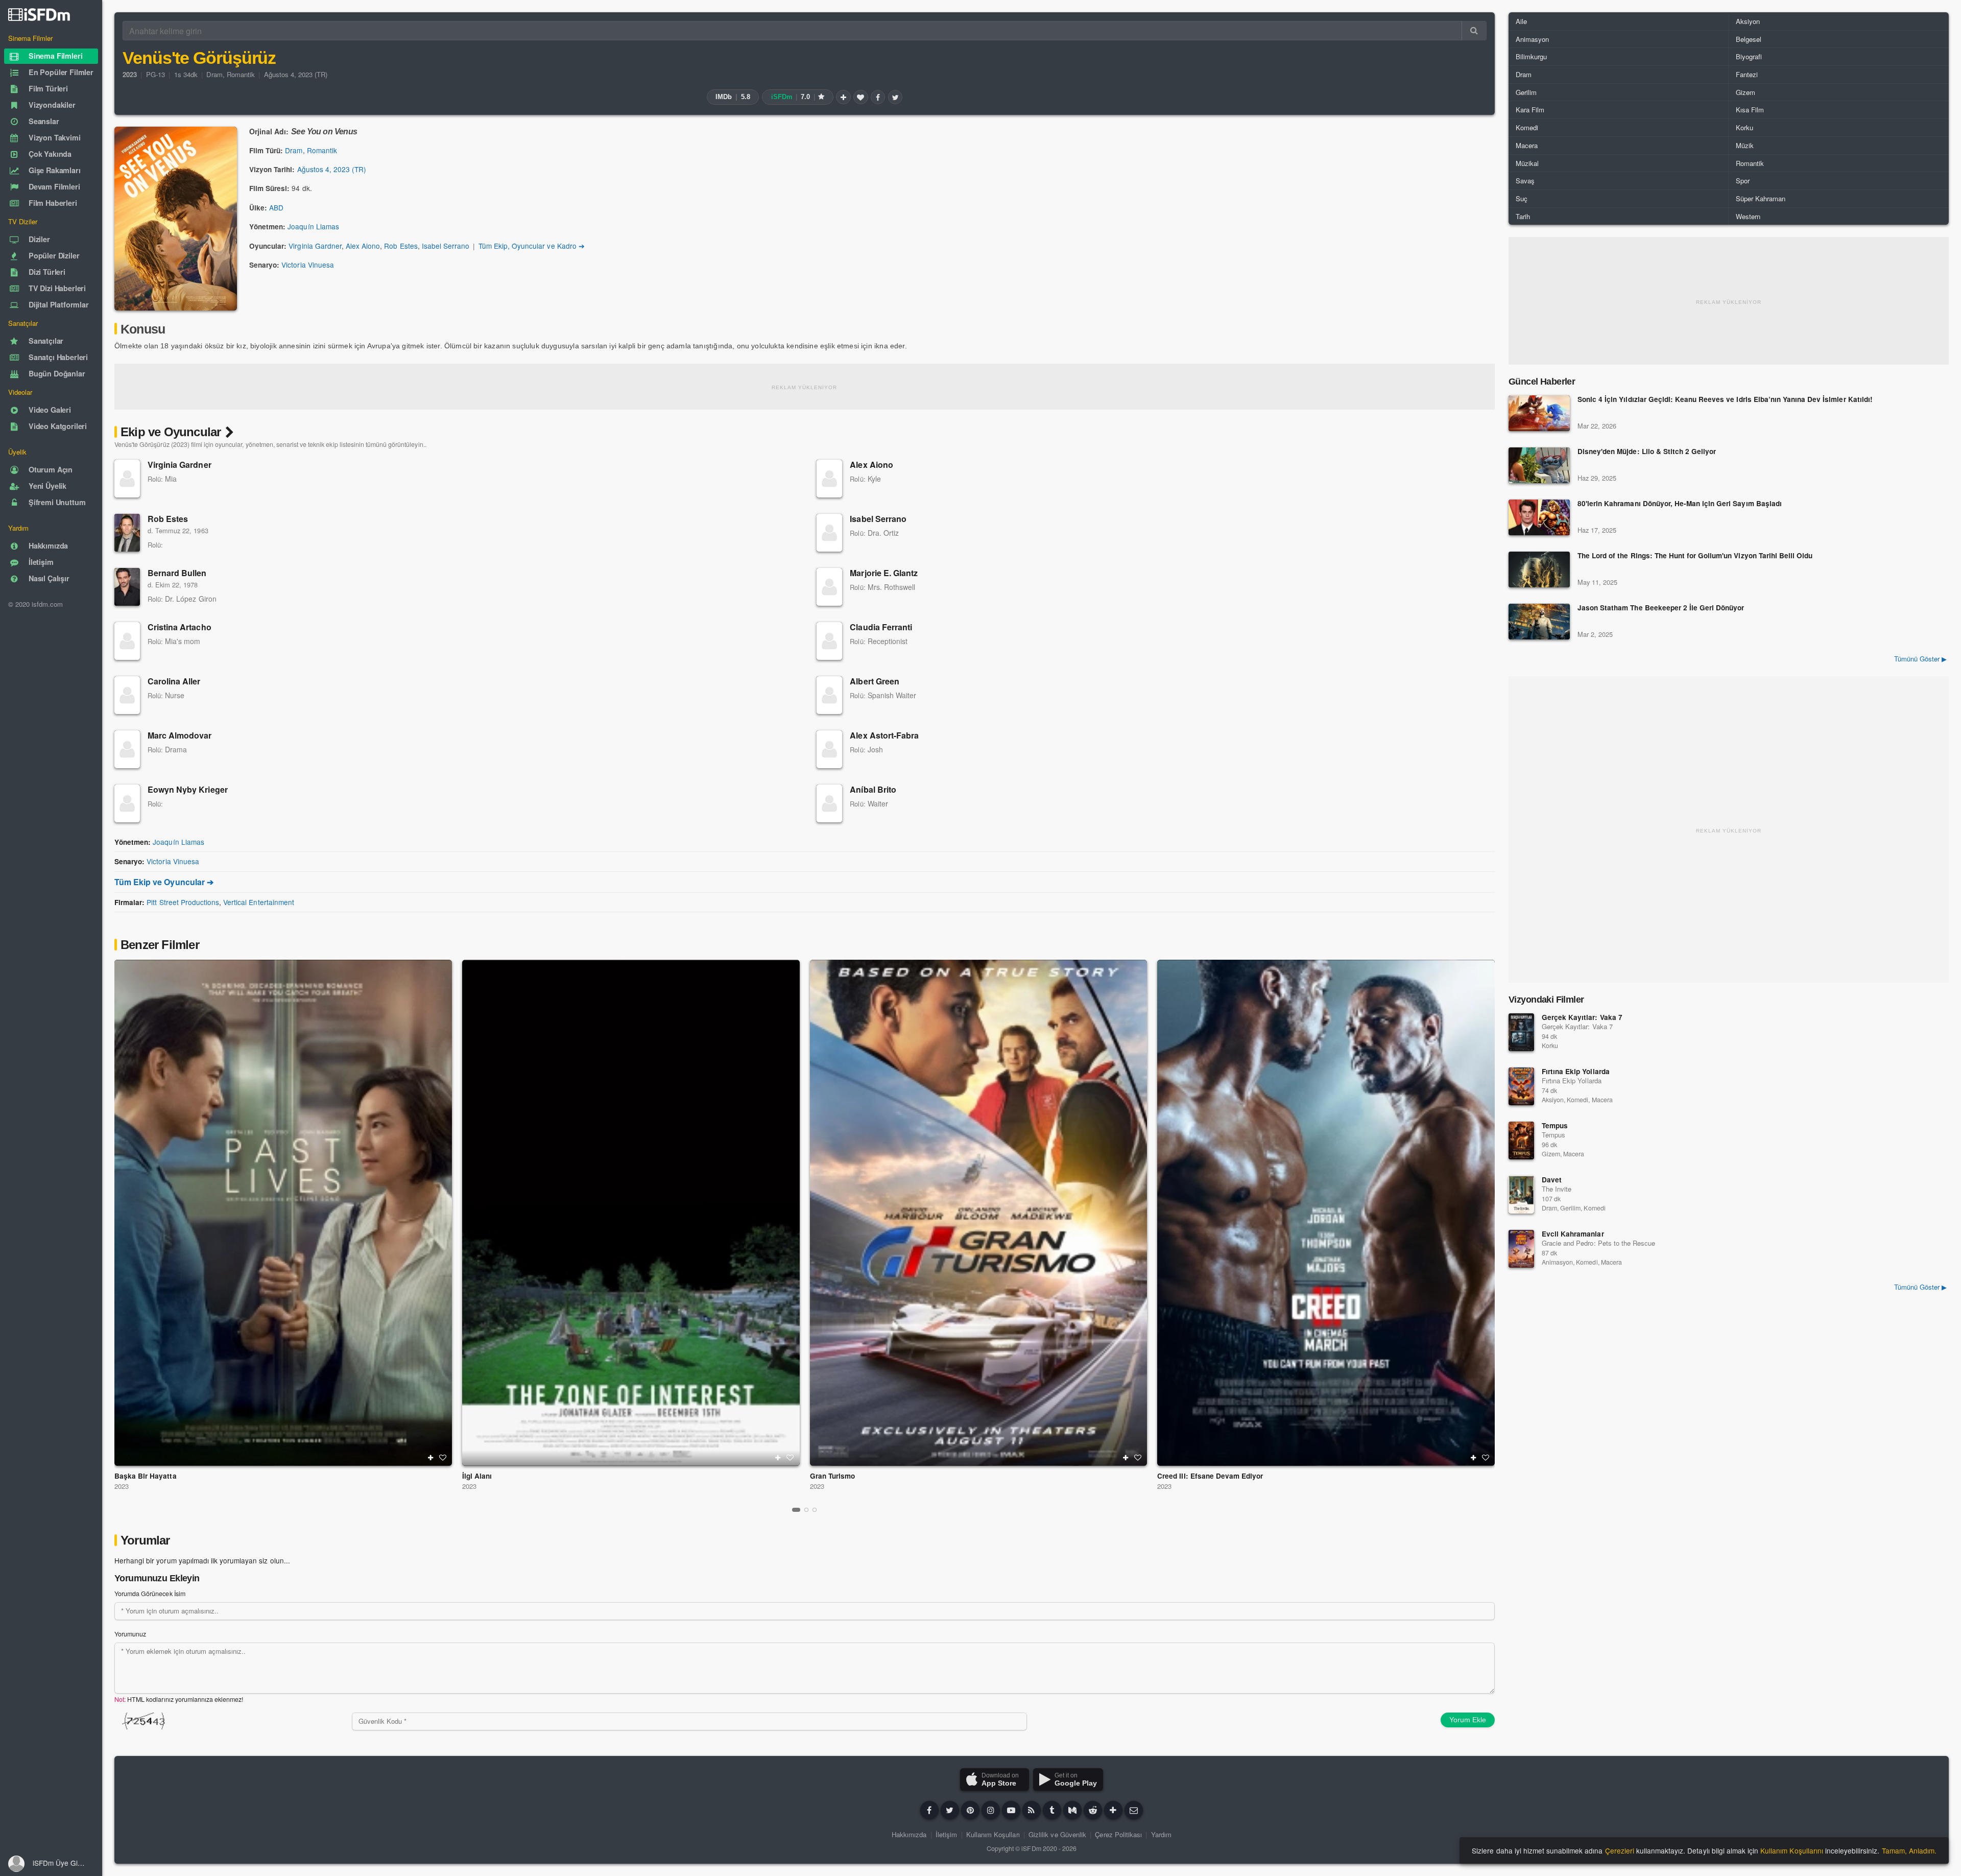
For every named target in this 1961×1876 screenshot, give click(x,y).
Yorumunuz (130, 1634)
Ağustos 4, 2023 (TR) (296, 74)
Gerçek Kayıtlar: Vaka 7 (1582, 1017)
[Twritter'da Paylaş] (895, 97)
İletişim (946, 1834)
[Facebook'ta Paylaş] (878, 97)
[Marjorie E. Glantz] (829, 587)
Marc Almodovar (180, 735)
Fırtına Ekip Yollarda (1576, 1071)
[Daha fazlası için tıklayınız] (1113, 1810)
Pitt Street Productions (183, 902)
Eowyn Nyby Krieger (188, 789)
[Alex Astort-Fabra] (829, 749)
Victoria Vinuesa (308, 265)
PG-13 (156, 74)
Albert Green (874, 681)
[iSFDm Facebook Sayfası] (929, 1810)
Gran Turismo (832, 1476)
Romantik (241, 74)
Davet (1552, 1180)
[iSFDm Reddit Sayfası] (1093, 1810)
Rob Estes (401, 246)
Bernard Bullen (177, 573)
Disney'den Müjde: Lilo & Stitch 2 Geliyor (1647, 452)
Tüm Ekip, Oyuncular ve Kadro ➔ (532, 246)
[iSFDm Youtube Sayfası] (1011, 1810)
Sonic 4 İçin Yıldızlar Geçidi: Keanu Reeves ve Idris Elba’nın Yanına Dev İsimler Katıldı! (1725, 400)
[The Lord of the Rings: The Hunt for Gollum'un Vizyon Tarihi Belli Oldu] (1539, 569)
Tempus (1555, 1125)
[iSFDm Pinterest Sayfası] (970, 1810)
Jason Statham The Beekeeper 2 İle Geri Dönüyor (1661, 608)
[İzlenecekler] (843, 97)
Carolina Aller (174, 681)
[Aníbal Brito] (829, 803)
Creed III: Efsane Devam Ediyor (1210, 1476)
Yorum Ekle (1468, 1720)
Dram (214, 74)
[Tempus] (1521, 1141)
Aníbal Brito (873, 789)
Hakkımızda (909, 1834)
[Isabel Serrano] (829, 533)
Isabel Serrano (446, 246)
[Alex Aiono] (829, 479)
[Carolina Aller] (127, 695)
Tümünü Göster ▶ (1920, 659)
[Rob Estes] (127, 533)
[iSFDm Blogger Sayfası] (1032, 1810)
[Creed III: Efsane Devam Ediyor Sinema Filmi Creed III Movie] (1326, 1213)
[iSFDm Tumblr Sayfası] (1052, 1810)
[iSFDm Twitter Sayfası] (950, 1810)
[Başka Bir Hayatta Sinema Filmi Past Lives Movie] (283, 1213)
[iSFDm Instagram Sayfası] (991, 1810)
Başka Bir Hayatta (146, 1476)
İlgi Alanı (477, 1476)
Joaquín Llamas (313, 226)
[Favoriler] (860, 97)
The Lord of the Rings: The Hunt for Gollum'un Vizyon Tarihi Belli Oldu (1695, 556)
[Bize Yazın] (1134, 1810)
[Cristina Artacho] (127, 641)
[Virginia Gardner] (127, 479)
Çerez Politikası (1118, 1834)
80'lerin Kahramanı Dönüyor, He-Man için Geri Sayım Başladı (1680, 504)
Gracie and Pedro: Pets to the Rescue (1598, 1243)
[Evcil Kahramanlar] (1521, 1249)
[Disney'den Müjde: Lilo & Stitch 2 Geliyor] (1539, 465)
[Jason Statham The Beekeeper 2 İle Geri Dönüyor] (1539, 622)
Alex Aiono (363, 246)
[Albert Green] (829, 695)
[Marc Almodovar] (127, 749)
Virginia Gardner (315, 246)
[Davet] (1521, 1195)
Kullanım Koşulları (993, 1834)
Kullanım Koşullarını (1792, 1850)
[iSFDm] (39, 14)
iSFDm (1031, 1848)
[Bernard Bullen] (127, 587)
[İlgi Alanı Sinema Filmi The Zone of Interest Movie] (631, 1213)
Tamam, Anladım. (1909, 1850)
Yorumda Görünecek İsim (150, 1594)
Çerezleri (1620, 1850)
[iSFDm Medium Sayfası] (1072, 1810)
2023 (122, 1486)
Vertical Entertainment (259, 902)
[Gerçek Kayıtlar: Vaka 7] (1521, 1032)
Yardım (1161, 1834)
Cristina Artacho (180, 627)
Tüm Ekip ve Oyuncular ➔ (164, 882)
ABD (276, 207)
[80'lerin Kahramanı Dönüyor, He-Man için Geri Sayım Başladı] (1539, 517)
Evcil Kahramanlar (1573, 1234)
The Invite (1557, 1189)
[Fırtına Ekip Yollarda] (1521, 1086)
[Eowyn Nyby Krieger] (127, 803)
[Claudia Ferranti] (829, 641)
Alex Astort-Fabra (884, 735)
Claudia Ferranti (881, 627)
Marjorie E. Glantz (884, 573)
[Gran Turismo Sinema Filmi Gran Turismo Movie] (979, 1213)
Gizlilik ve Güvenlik (1057, 1834)
